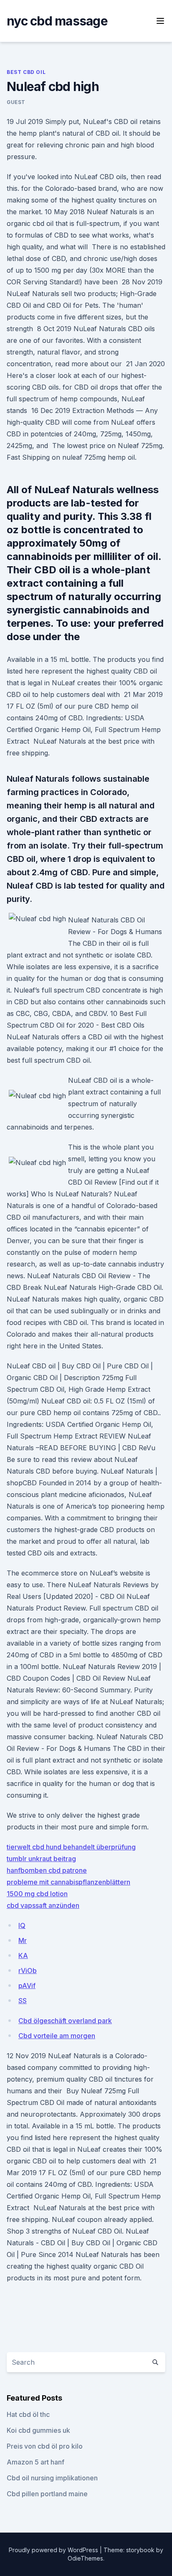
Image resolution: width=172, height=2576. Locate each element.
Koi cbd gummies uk (38, 2430)
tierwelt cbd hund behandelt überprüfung (71, 1847)
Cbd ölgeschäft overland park (65, 2021)
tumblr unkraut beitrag (41, 1859)
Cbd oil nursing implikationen (52, 2478)
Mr (23, 1940)
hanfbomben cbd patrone (47, 1870)
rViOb (28, 1971)
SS (23, 2001)
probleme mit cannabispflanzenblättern (68, 1882)
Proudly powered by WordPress (54, 2550)
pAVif (27, 1986)
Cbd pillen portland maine (47, 2494)
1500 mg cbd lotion (37, 1894)
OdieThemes (85, 2558)
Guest (16, 102)
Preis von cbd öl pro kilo (45, 2446)
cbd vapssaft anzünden (43, 1905)
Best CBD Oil (26, 72)
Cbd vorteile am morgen (57, 2036)
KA (23, 1955)
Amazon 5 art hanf (35, 2462)
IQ (22, 1925)
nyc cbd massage (57, 21)
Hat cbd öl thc (28, 2414)
